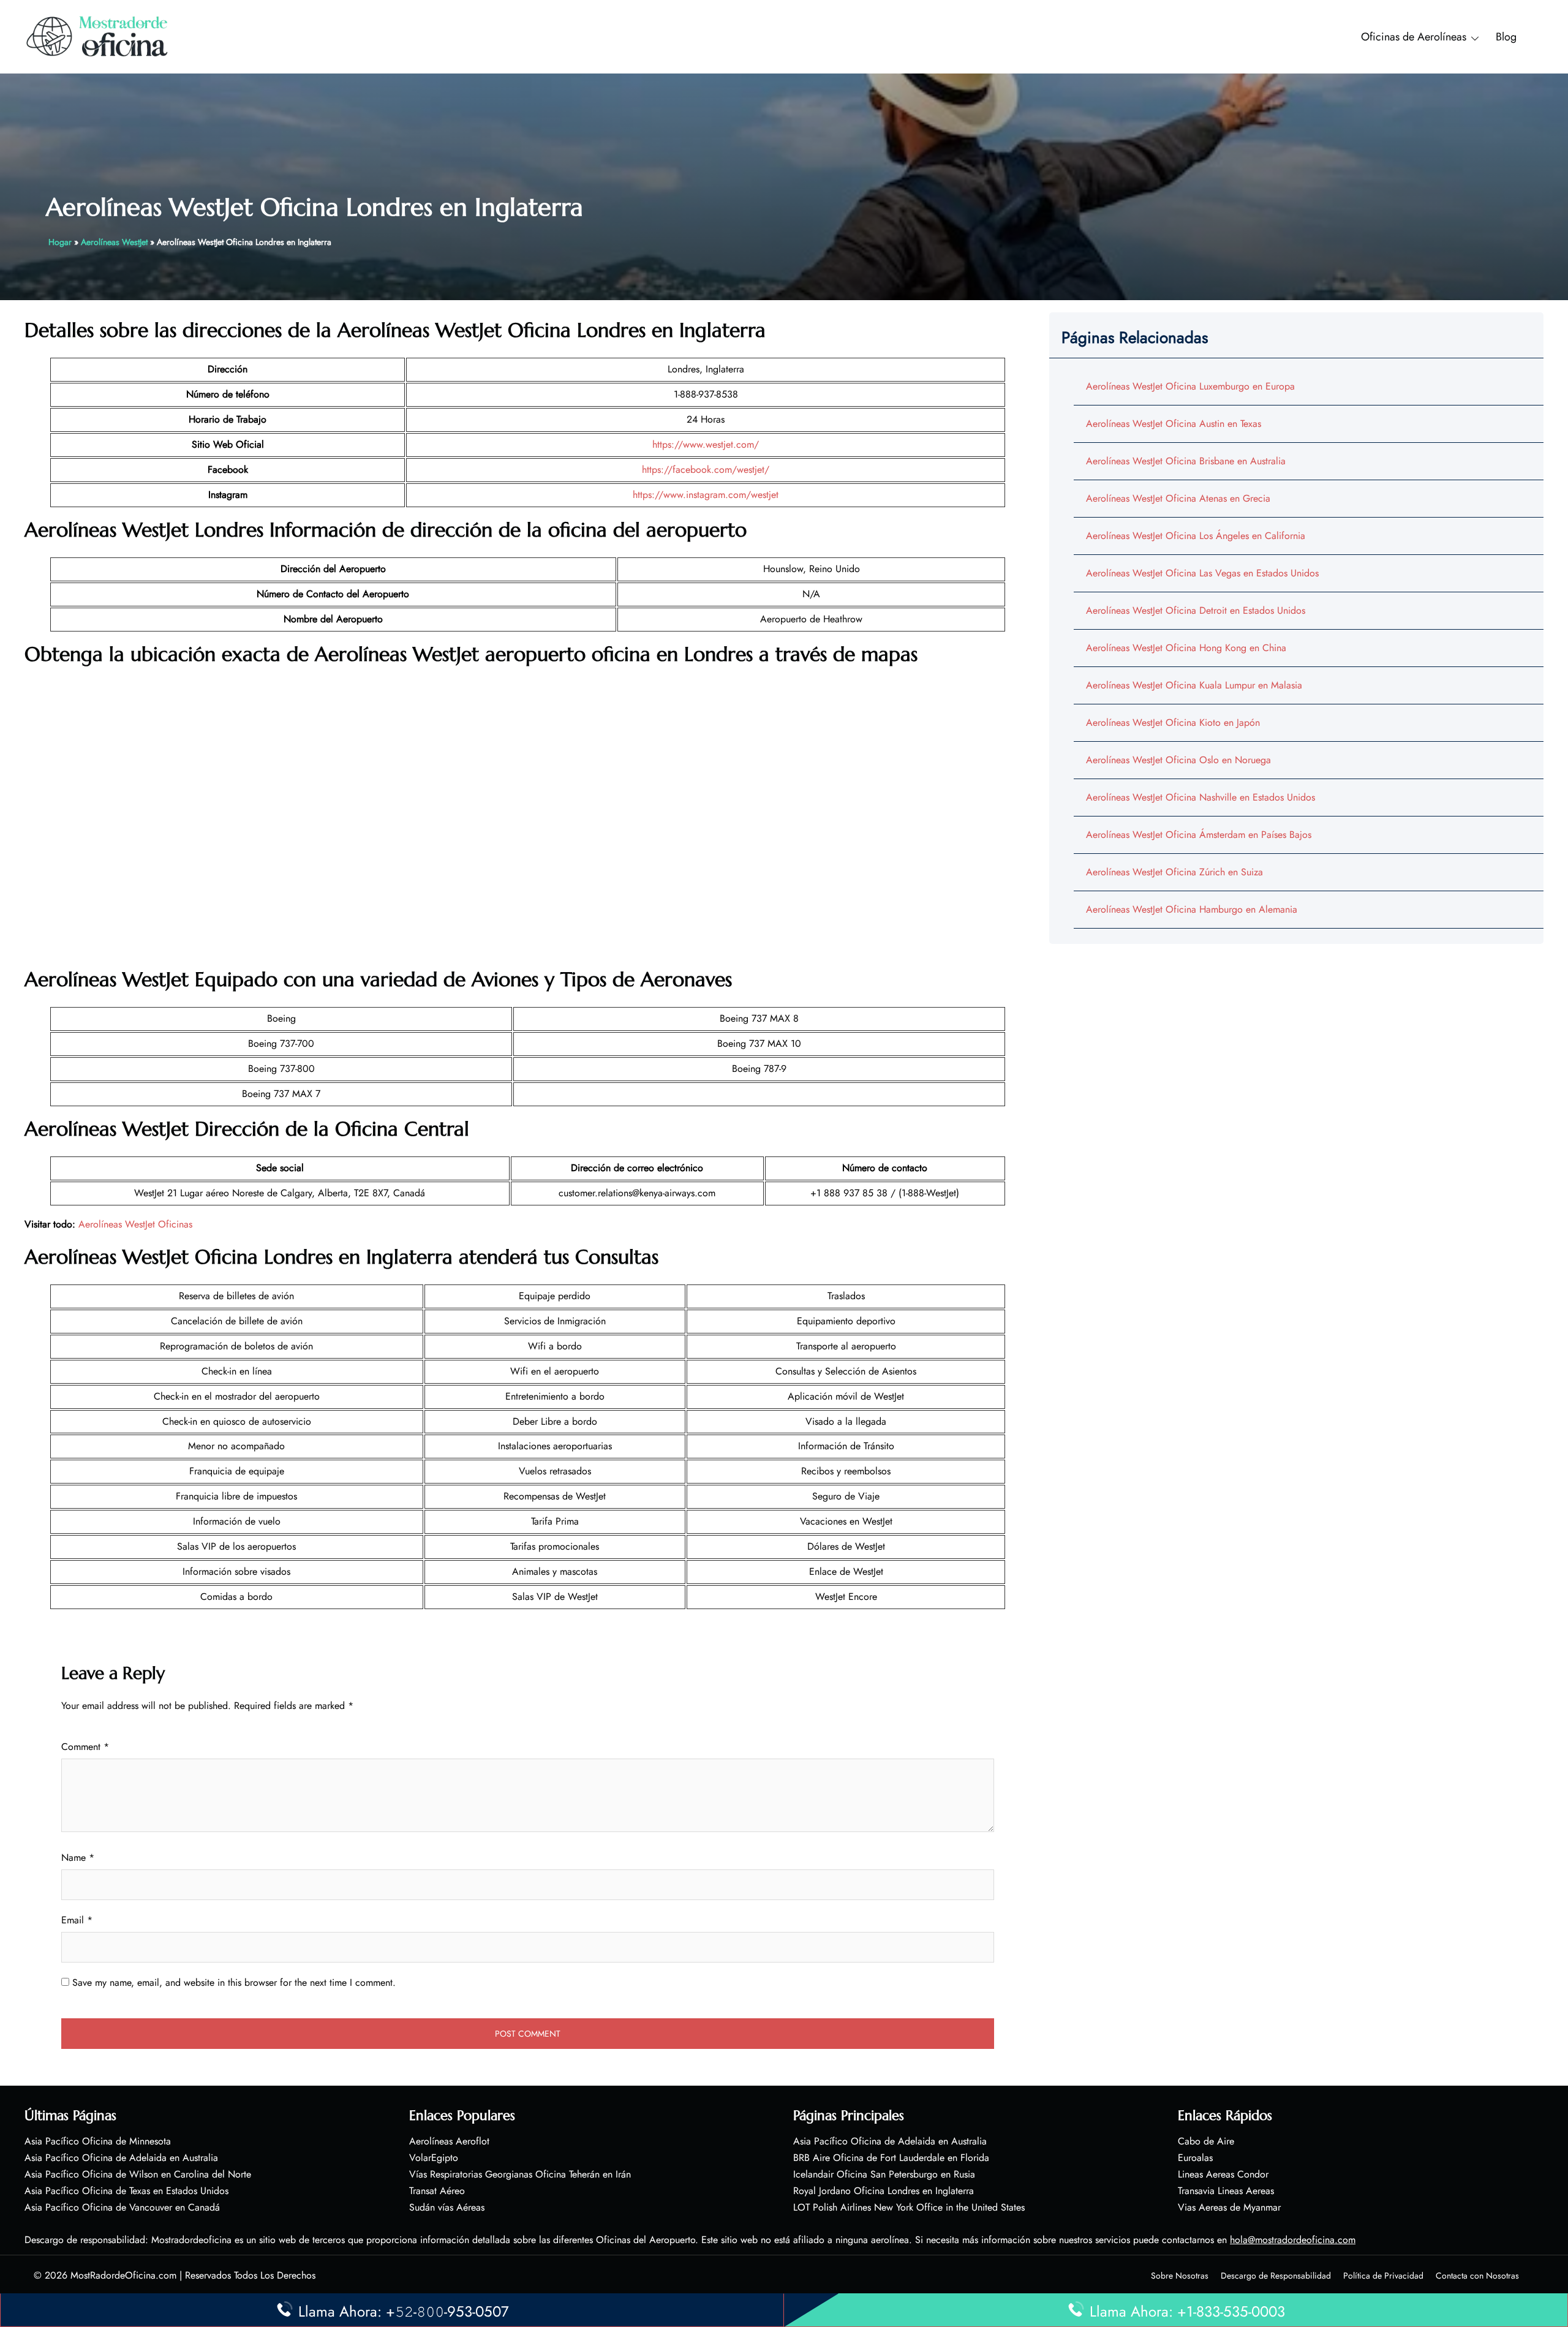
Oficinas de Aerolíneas (1414, 37)
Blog (1506, 37)
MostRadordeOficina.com (123, 2275)
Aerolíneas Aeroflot (449, 2141)
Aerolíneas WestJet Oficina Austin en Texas (1174, 424)
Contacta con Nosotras (1477, 2276)
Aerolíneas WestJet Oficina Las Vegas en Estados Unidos (1202, 573)
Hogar (60, 242)
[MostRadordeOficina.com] (98, 36)
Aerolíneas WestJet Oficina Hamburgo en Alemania (1192, 909)
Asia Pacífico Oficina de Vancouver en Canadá (122, 2207)
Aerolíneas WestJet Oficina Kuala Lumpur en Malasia (1194, 685)
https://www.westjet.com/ (706, 444)
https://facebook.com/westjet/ (706, 470)
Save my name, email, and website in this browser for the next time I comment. (234, 1982)
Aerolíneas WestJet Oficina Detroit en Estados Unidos (1196, 610)
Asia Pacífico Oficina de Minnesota (98, 2141)
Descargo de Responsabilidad (1276, 2276)
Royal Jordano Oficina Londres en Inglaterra (884, 2191)
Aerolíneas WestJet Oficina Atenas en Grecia (1178, 498)
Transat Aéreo (437, 2191)
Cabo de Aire (1206, 2141)
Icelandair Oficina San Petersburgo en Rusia (884, 2174)
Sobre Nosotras (1180, 2276)
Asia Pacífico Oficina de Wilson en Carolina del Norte (138, 2174)
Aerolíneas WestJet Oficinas (135, 1224)
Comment (85, 1747)
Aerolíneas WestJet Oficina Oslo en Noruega (1178, 760)
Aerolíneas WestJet (114, 242)
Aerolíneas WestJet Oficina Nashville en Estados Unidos (1200, 797)
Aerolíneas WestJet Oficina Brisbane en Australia (1186, 461)
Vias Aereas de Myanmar (1229, 2207)
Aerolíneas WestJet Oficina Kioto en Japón (1173, 722)
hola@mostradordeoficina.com (1293, 2240)
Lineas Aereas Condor (1223, 2174)
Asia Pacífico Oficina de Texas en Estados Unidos (126, 2191)
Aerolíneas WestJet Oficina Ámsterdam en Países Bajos (1199, 835)
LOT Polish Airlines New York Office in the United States (909, 2207)
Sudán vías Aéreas (447, 2207)
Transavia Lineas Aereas (1226, 2191)
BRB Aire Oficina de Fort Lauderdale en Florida (891, 2158)
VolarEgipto (434, 2158)
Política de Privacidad (1383, 2276)
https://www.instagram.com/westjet (706, 495)
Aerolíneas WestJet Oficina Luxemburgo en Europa (1190, 386)
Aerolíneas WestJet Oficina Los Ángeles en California (1196, 536)
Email (77, 1920)
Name (78, 1857)
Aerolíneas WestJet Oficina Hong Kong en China (1186, 648)
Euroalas (1195, 2158)
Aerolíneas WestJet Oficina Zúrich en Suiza (1174, 872)
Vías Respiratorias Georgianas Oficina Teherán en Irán (520, 2174)
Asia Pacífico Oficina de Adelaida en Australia (121, 2158)
